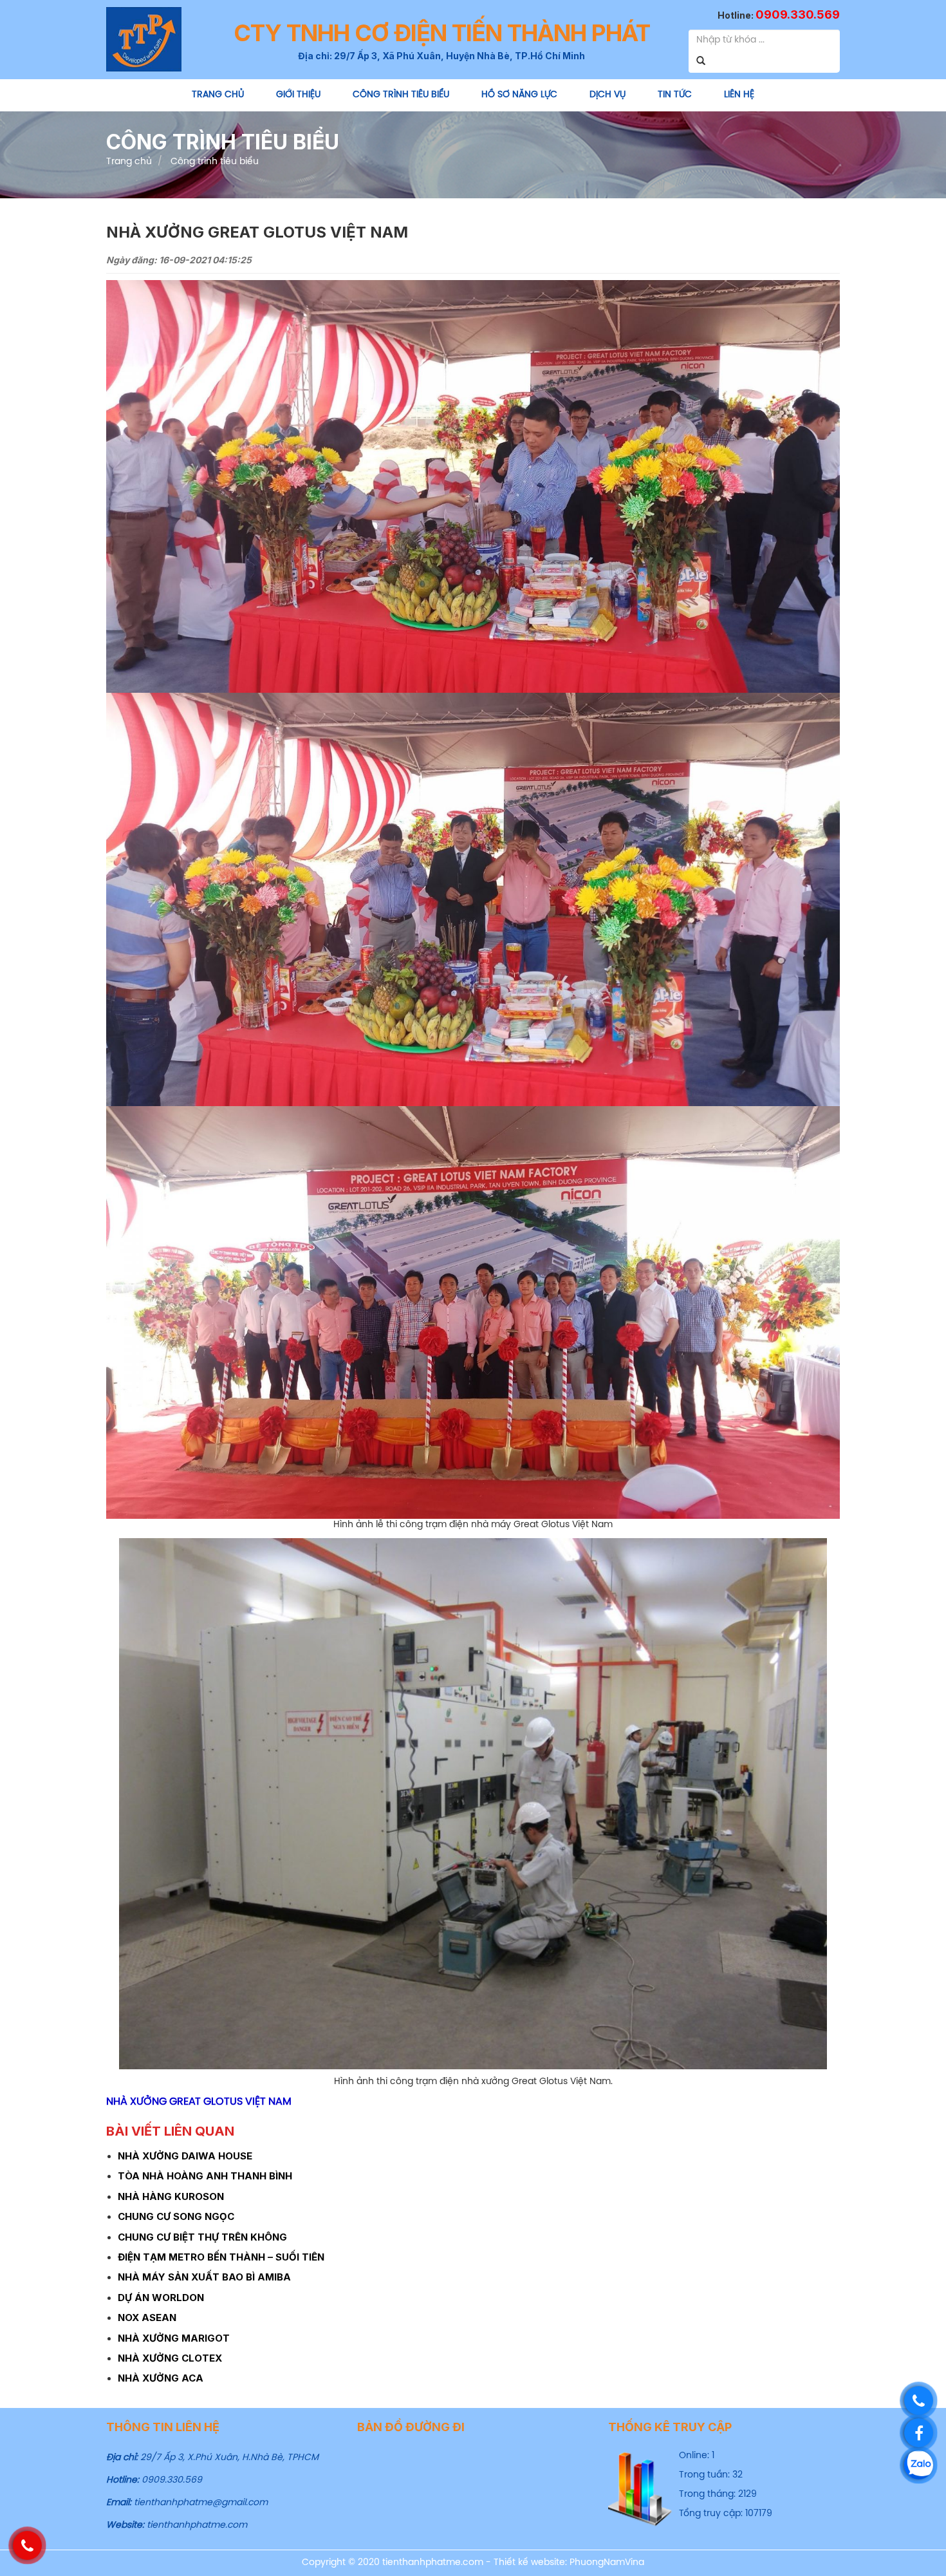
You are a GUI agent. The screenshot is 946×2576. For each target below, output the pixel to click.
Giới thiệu (298, 95)
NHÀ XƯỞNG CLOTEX (170, 2358)
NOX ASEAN (147, 2317)
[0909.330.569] (919, 2401)
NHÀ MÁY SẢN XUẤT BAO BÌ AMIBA (204, 2277)
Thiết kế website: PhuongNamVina (569, 2563)
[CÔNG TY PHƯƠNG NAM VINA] (144, 38)
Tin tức (675, 95)
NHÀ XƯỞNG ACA (161, 2378)
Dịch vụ (607, 95)
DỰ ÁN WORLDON (161, 2298)
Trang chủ (218, 95)
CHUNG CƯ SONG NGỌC (176, 2216)
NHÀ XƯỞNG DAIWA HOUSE (185, 2156)
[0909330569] (919, 2465)
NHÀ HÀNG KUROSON (171, 2196)
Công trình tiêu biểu (401, 95)
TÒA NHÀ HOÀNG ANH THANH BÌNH (205, 2176)
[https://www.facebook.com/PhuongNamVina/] (919, 2433)
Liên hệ (739, 95)
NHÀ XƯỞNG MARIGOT (174, 2338)
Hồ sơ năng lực (519, 95)
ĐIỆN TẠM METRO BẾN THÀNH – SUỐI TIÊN (221, 2257)
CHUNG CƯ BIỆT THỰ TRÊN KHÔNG (202, 2237)
